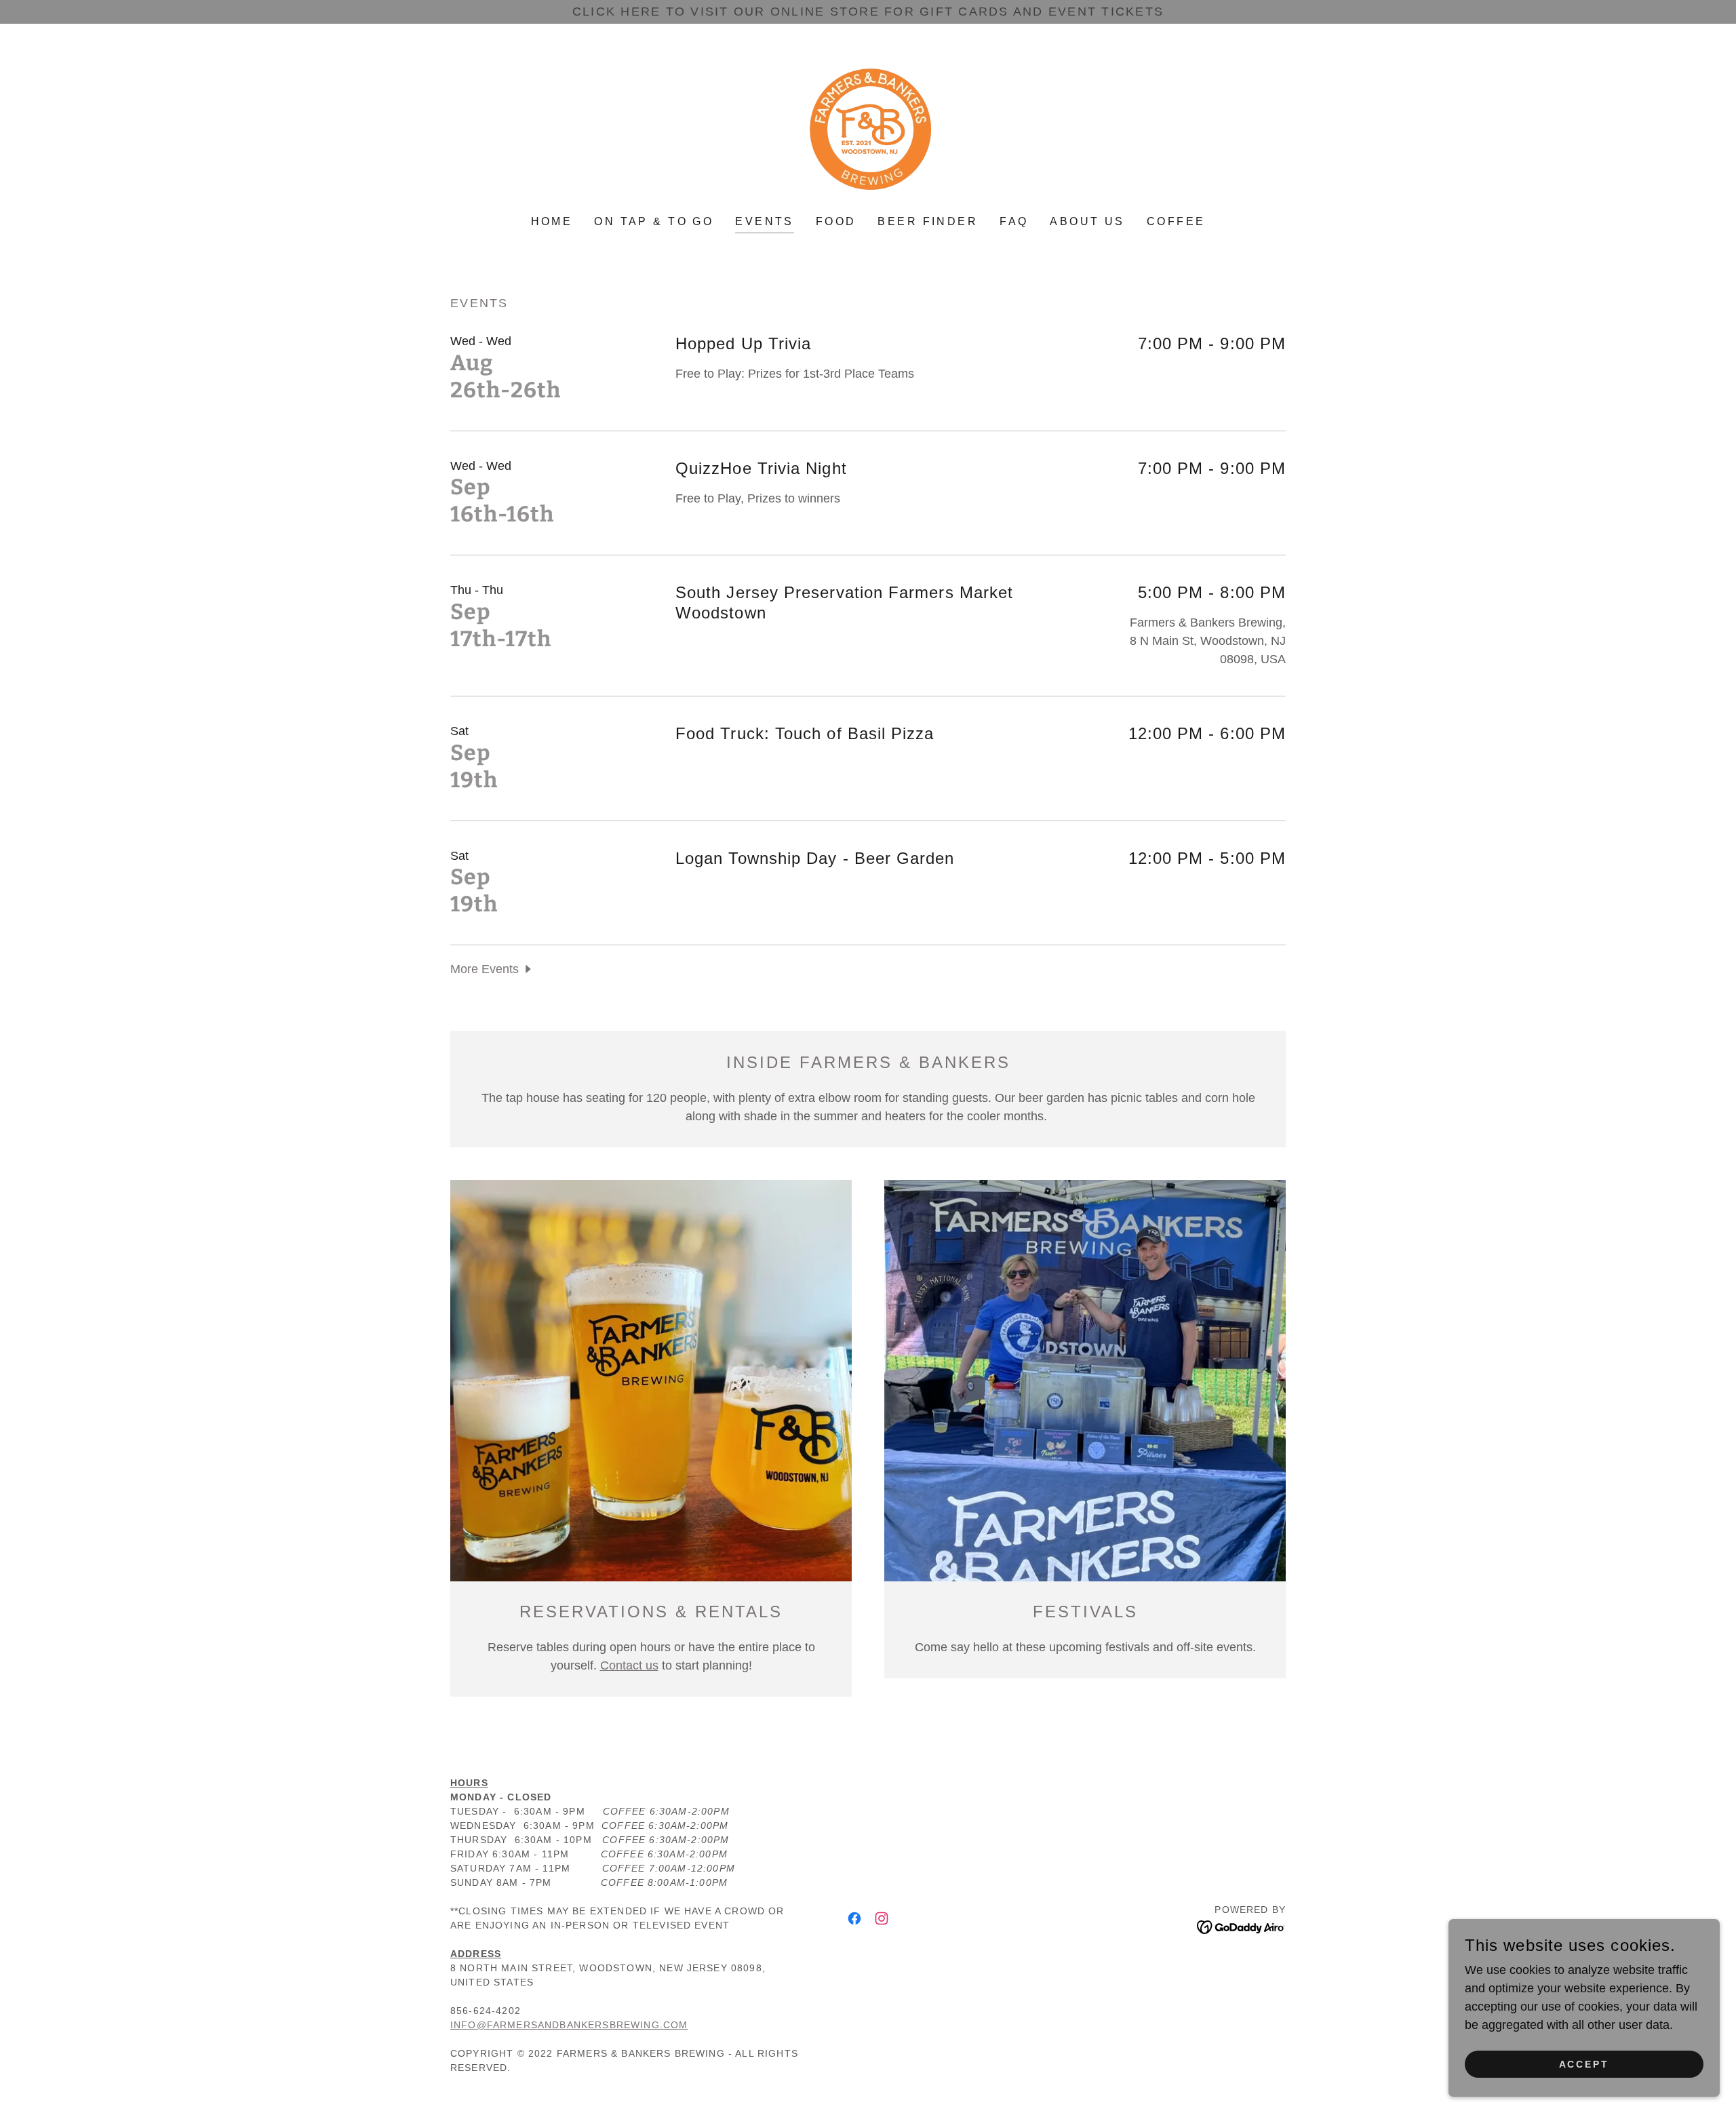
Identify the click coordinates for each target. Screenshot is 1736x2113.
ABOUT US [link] (1087, 221)
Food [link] (836, 221)
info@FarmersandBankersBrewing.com (569, 2025)
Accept (1584, 2064)
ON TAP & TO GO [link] (654, 221)
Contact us (629, 1665)
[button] (492, 969)
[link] (868, 129)
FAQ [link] (1014, 221)
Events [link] (765, 221)
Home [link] (552, 221)
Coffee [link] (1176, 221)
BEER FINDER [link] (928, 221)
